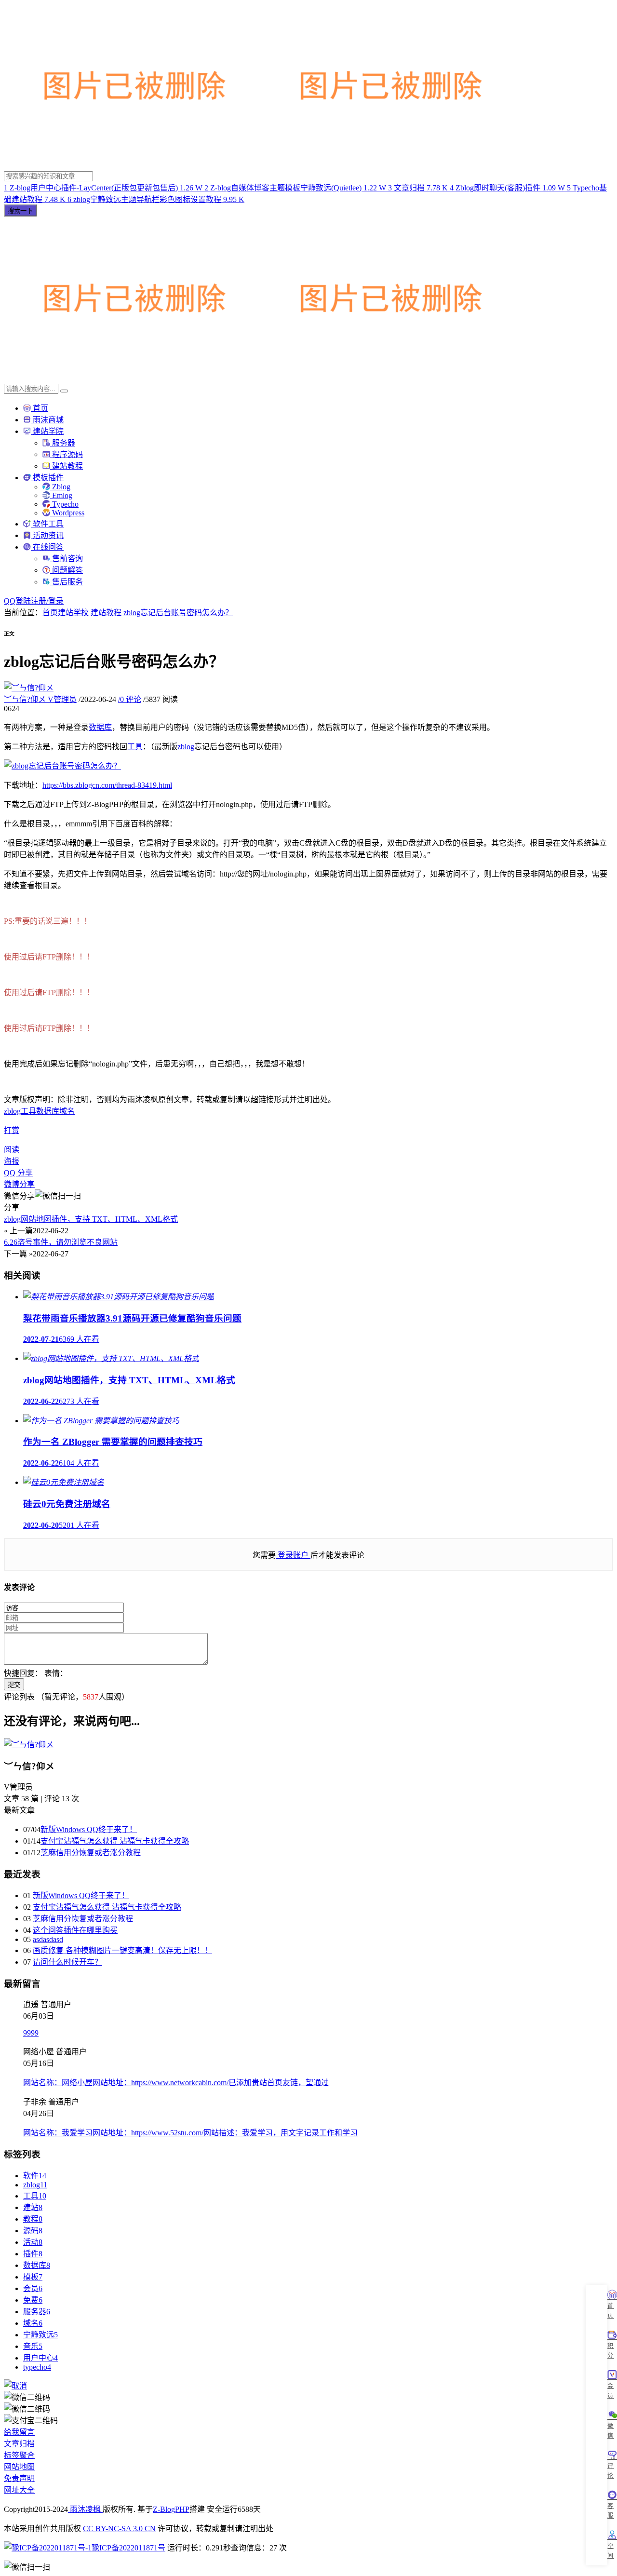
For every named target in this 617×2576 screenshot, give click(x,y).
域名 (67, 1111)
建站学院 (47, 431)
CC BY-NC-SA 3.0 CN (119, 2529)
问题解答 (67, 570)
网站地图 (19, 2467)
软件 (35, 2176)
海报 (12, 1161)
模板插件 (47, 478)
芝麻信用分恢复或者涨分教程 (91, 1853)
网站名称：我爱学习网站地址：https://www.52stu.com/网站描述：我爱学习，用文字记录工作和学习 (190, 2133)
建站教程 (67, 466)
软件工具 (47, 524)
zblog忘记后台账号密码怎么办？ (178, 613)
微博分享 (19, 1184)
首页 (40, 408)
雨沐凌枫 (85, 2509)
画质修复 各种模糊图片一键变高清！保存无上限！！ (122, 1950)
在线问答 (47, 547)
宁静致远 (40, 2335)
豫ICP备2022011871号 (128, 2548)
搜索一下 (20, 211)
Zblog (60, 487)
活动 (33, 2242)
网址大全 (19, 2490)
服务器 (63, 443)
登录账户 (293, 1555)
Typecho (64, 504)
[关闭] (15, 2386)
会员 (33, 2288)
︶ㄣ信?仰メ (40, 699)
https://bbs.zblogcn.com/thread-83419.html (107, 785)
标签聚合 (19, 2455)
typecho (37, 2367)
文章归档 (19, 2444)
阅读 (12, 1150)
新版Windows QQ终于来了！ (89, 1829)
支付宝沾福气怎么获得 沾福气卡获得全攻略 (115, 1841)
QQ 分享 (18, 1173)
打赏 (12, 1130)
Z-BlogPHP (171, 2509)
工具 (135, 747)
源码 (33, 2231)
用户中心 (40, 2358)
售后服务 (67, 582)
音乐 (33, 2346)
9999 (31, 2033)
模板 (33, 2277)
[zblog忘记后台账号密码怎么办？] (62, 766)
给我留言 (19, 2432)
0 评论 (130, 699)
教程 (33, 2219)
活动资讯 (47, 535)
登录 (56, 601)
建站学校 (73, 613)
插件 (33, 2254)
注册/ (40, 601)
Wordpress (67, 513)
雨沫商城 (47, 420)
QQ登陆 (17, 601)
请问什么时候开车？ (67, 1962)
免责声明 (19, 2478)
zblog (186, 747)
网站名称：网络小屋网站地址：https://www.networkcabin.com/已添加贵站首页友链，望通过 (176, 2083)
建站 (33, 2207)
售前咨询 (67, 559)
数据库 (100, 727)
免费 (33, 2300)
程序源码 (67, 454)
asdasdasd (48, 1939)
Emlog (61, 495)
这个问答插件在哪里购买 (75, 1930)
